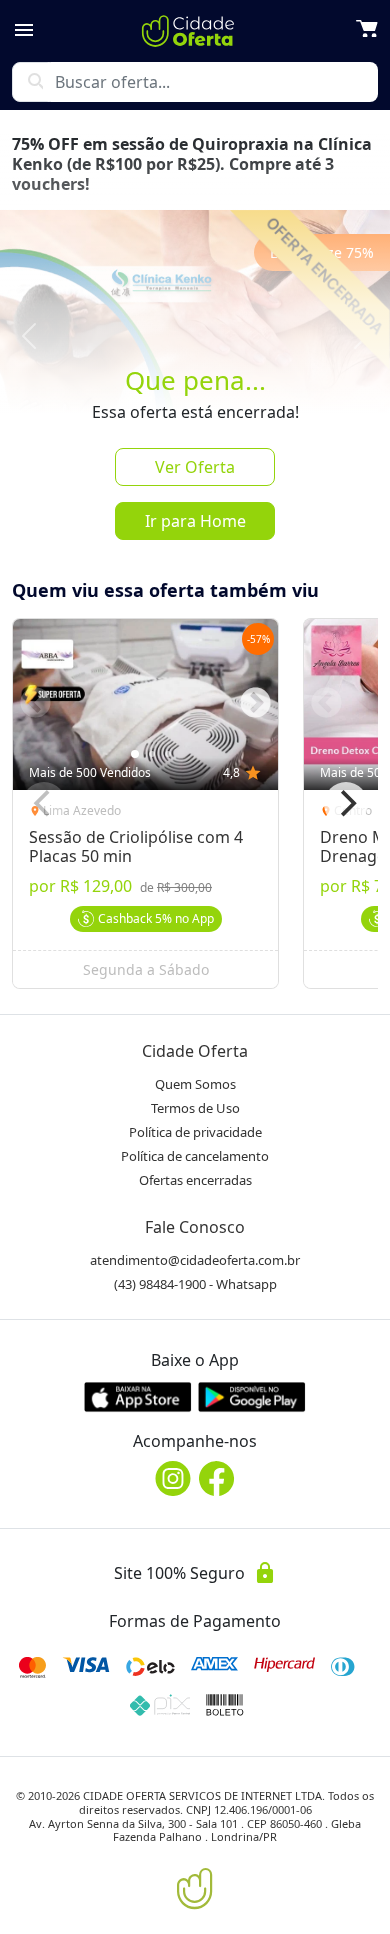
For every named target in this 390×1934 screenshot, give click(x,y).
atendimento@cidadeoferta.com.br (195, 1260)
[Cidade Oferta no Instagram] (173, 1478)
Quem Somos (195, 1084)
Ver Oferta (195, 467)
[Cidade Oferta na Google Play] (252, 1396)
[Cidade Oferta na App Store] (138, 1396)
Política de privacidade (195, 1132)
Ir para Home (195, 521)
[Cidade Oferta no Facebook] (217, 1478)
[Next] (346, 804)
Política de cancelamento (195, 1156)
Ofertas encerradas (195, 1180)
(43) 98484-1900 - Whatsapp (195, 1284)
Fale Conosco (195, 1227)
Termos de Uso (195, 1108)
